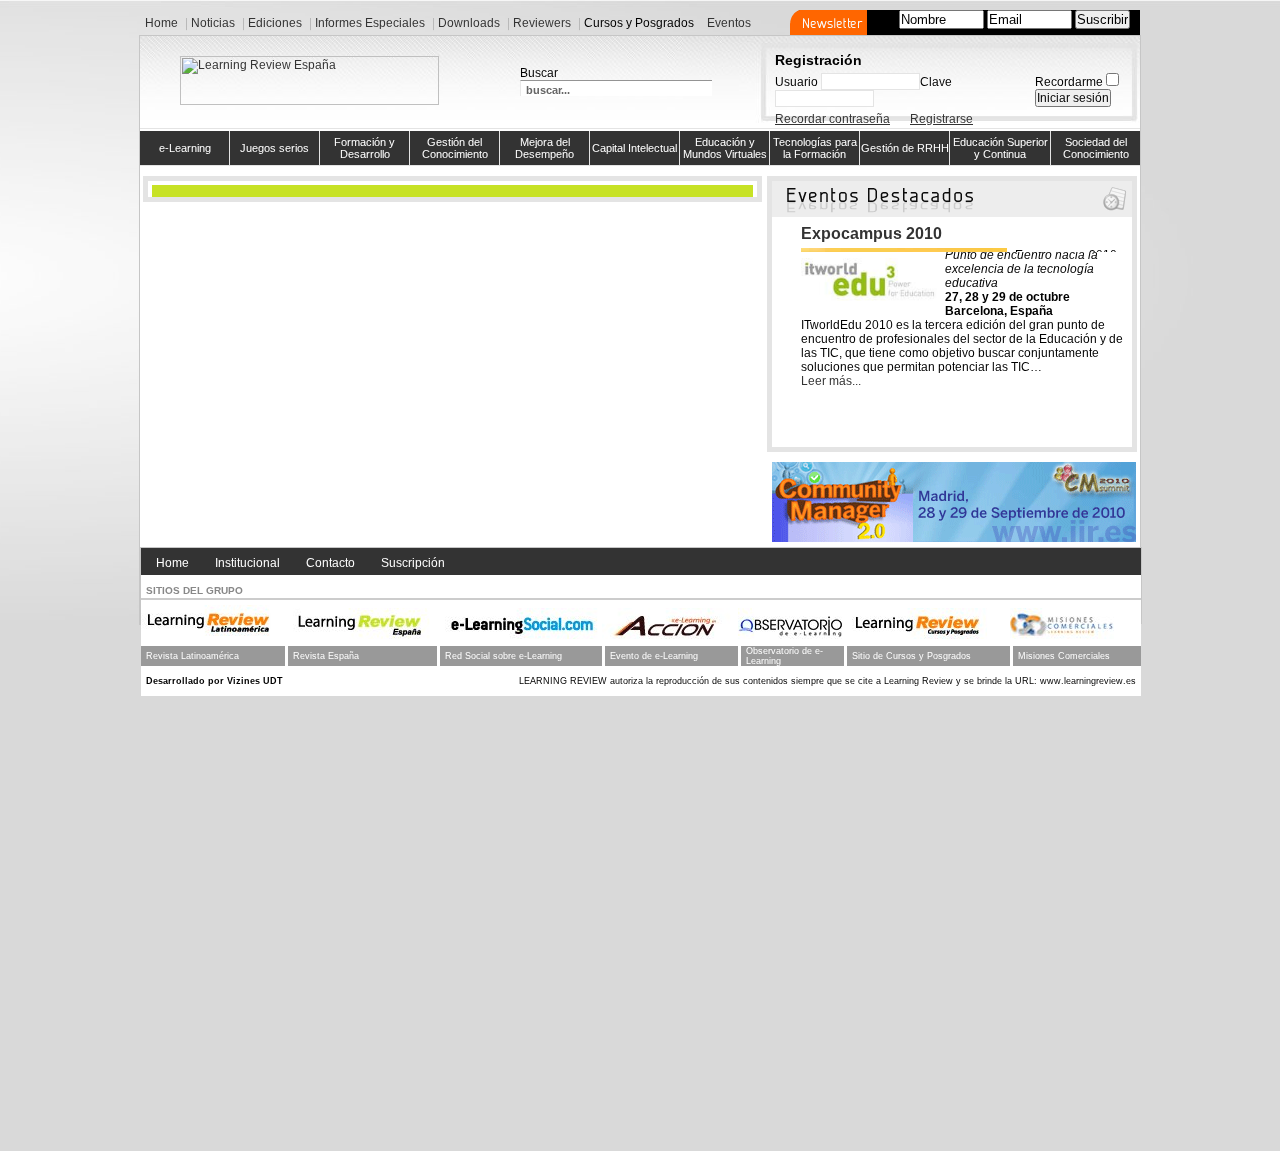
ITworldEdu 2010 (864, 233)
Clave (936, 82)
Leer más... (831, 381)
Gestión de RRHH (905, 148)
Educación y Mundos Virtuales (725, 148)
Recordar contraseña (832, 119)
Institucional (247, 563)
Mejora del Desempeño (544, 148)
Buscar (539, 73)
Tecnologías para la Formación (815, 148)
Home (172, 563)
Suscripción (413, 563)
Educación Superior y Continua (1000, 148)
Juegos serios (274, 148)
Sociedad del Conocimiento (1096, 148)
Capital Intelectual (634, 148)
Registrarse (941, 119)
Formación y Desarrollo (364, 148)
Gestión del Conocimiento (455, 148)
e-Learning (185, 148)
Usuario (796, 82)
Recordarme (1069, 82)
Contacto (330, 563)
